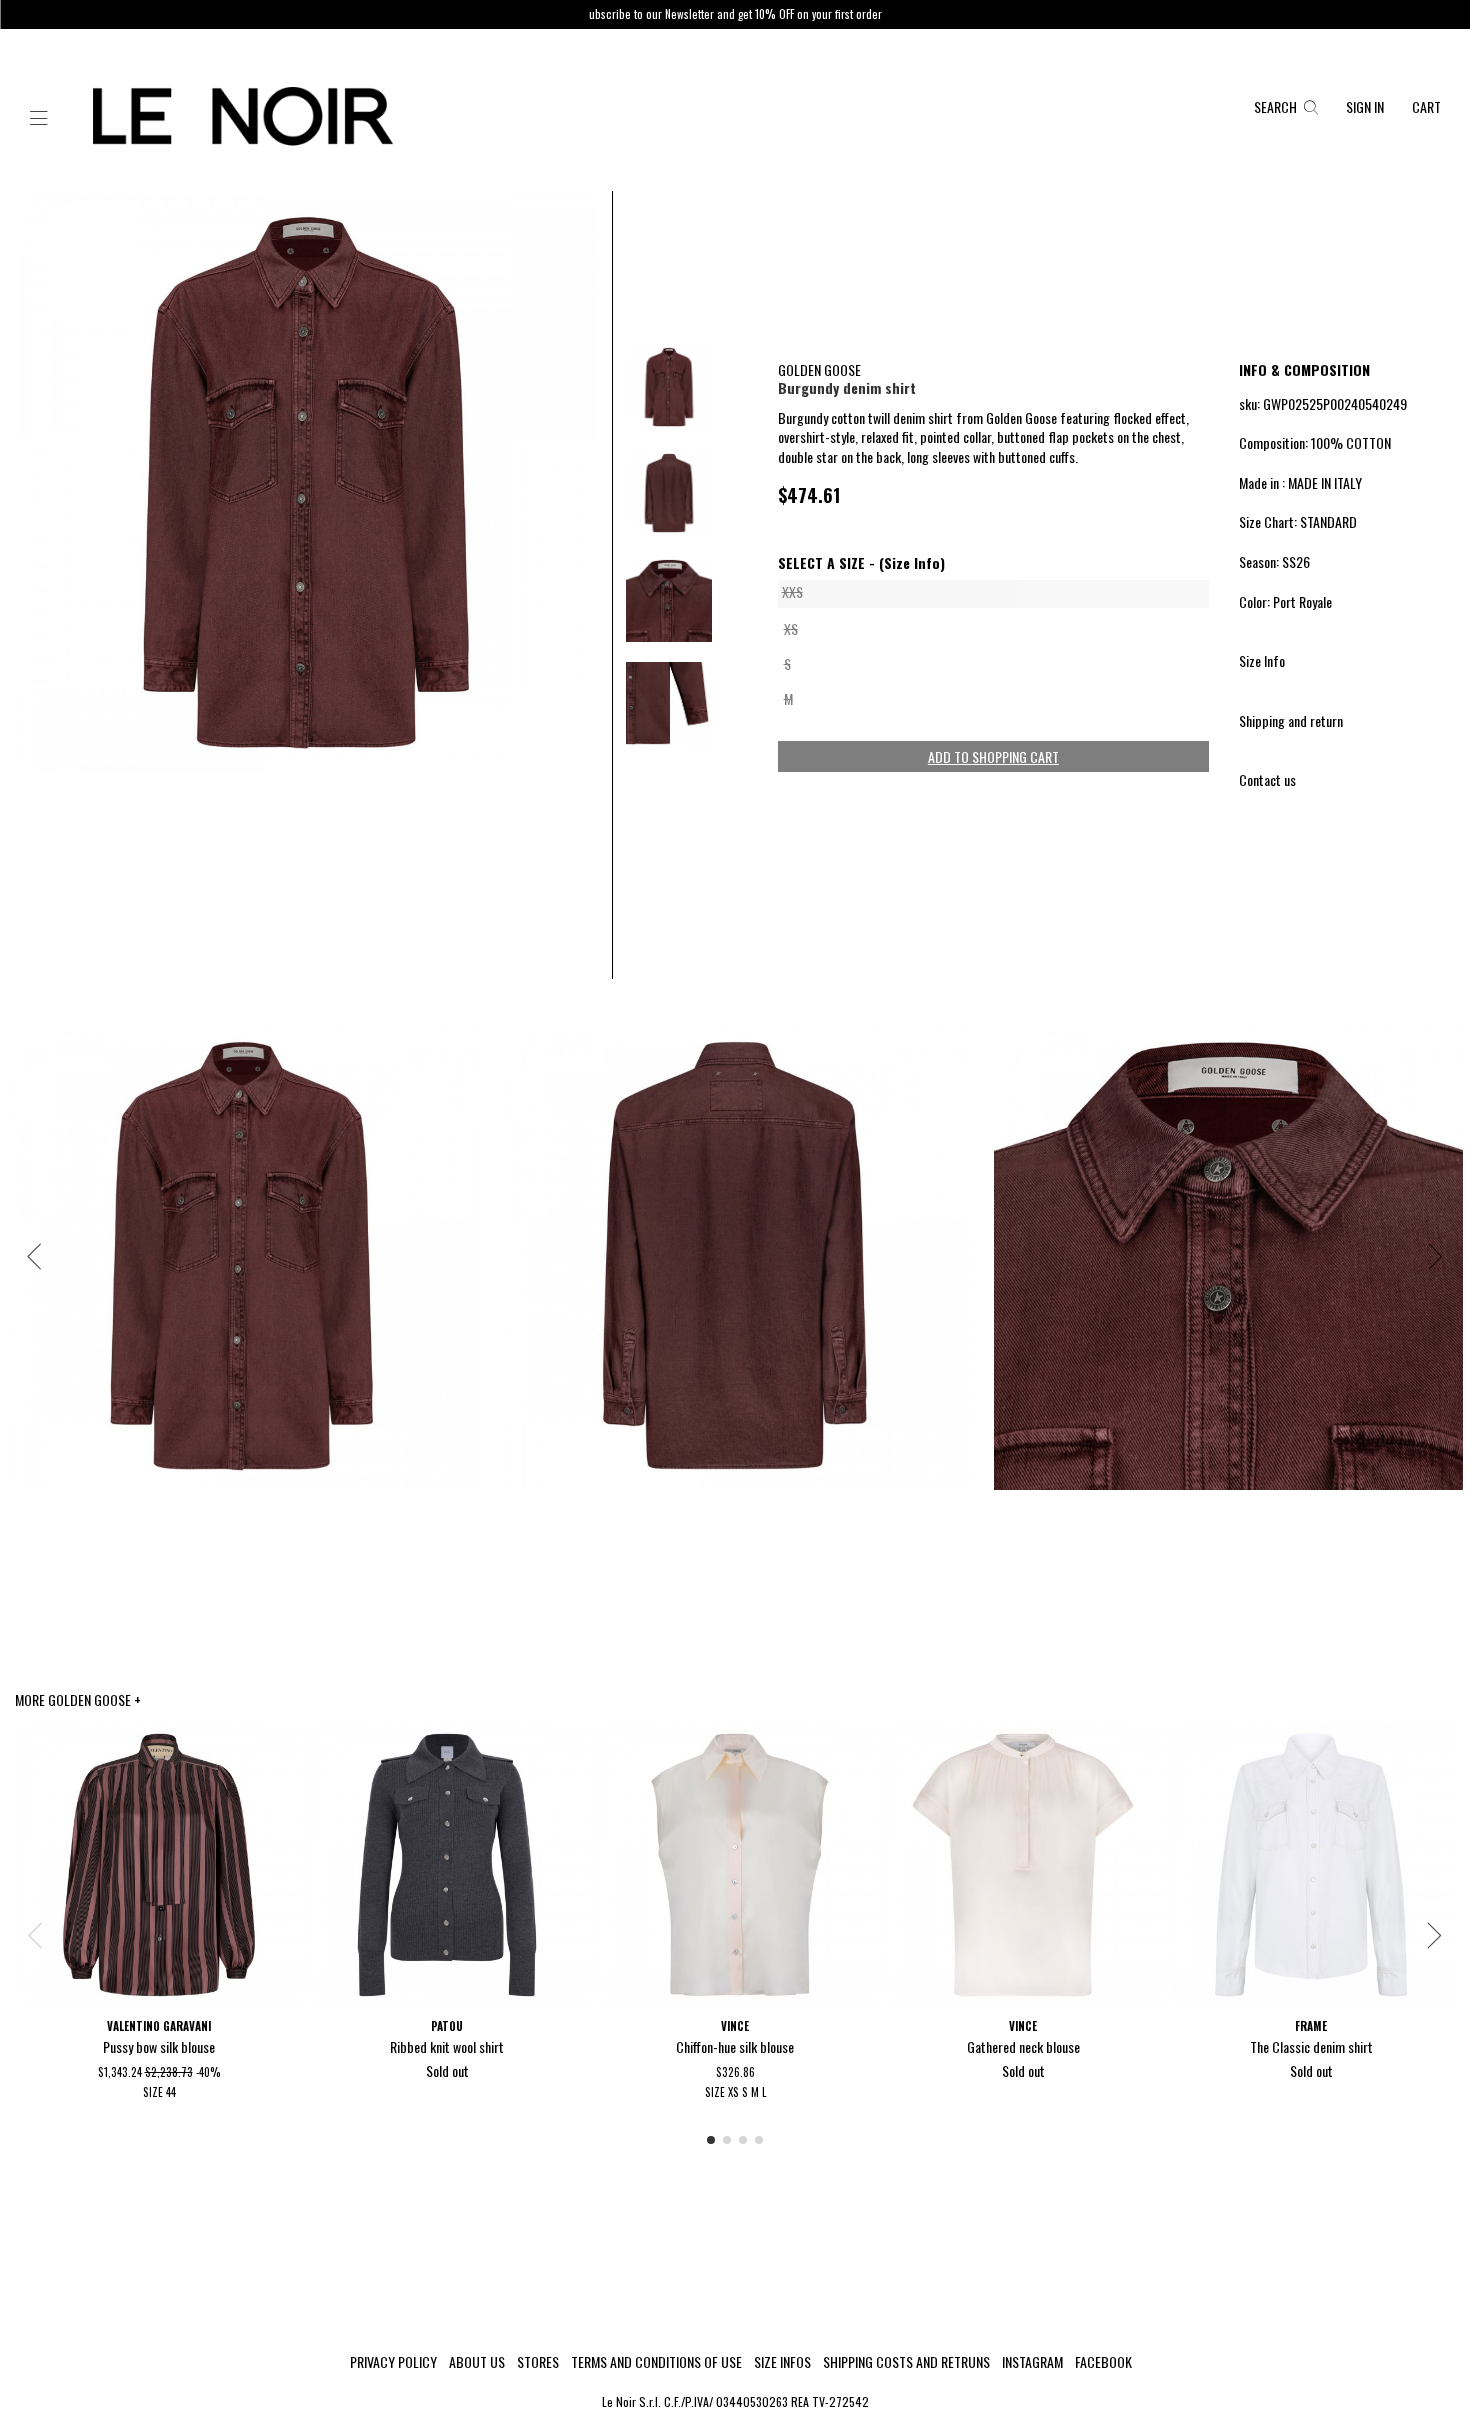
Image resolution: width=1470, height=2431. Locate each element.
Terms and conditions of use (656, 2362)
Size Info (1262, 660)
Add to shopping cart (993, 756)
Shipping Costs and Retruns (906, 2362)
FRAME (1311, 2026)
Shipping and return (1291, 720)
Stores (538, 2362)
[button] (39, 119)
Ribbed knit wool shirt (447, 2046)
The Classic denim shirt (1311, 2046)
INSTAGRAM (1032, 2362)
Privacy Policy (393, 2362)
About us (477, 2362)
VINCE (735, 2026)
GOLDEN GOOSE (819, 369)
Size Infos (782, 2362)
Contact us (1267, 779)
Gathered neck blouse (1023, 2046)
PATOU (447, 2026)
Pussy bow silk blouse (159, 2046)
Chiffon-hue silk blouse (735, 2046)
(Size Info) (912, 563)
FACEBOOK (1103, 2362)
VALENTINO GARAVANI (159, 2026)
